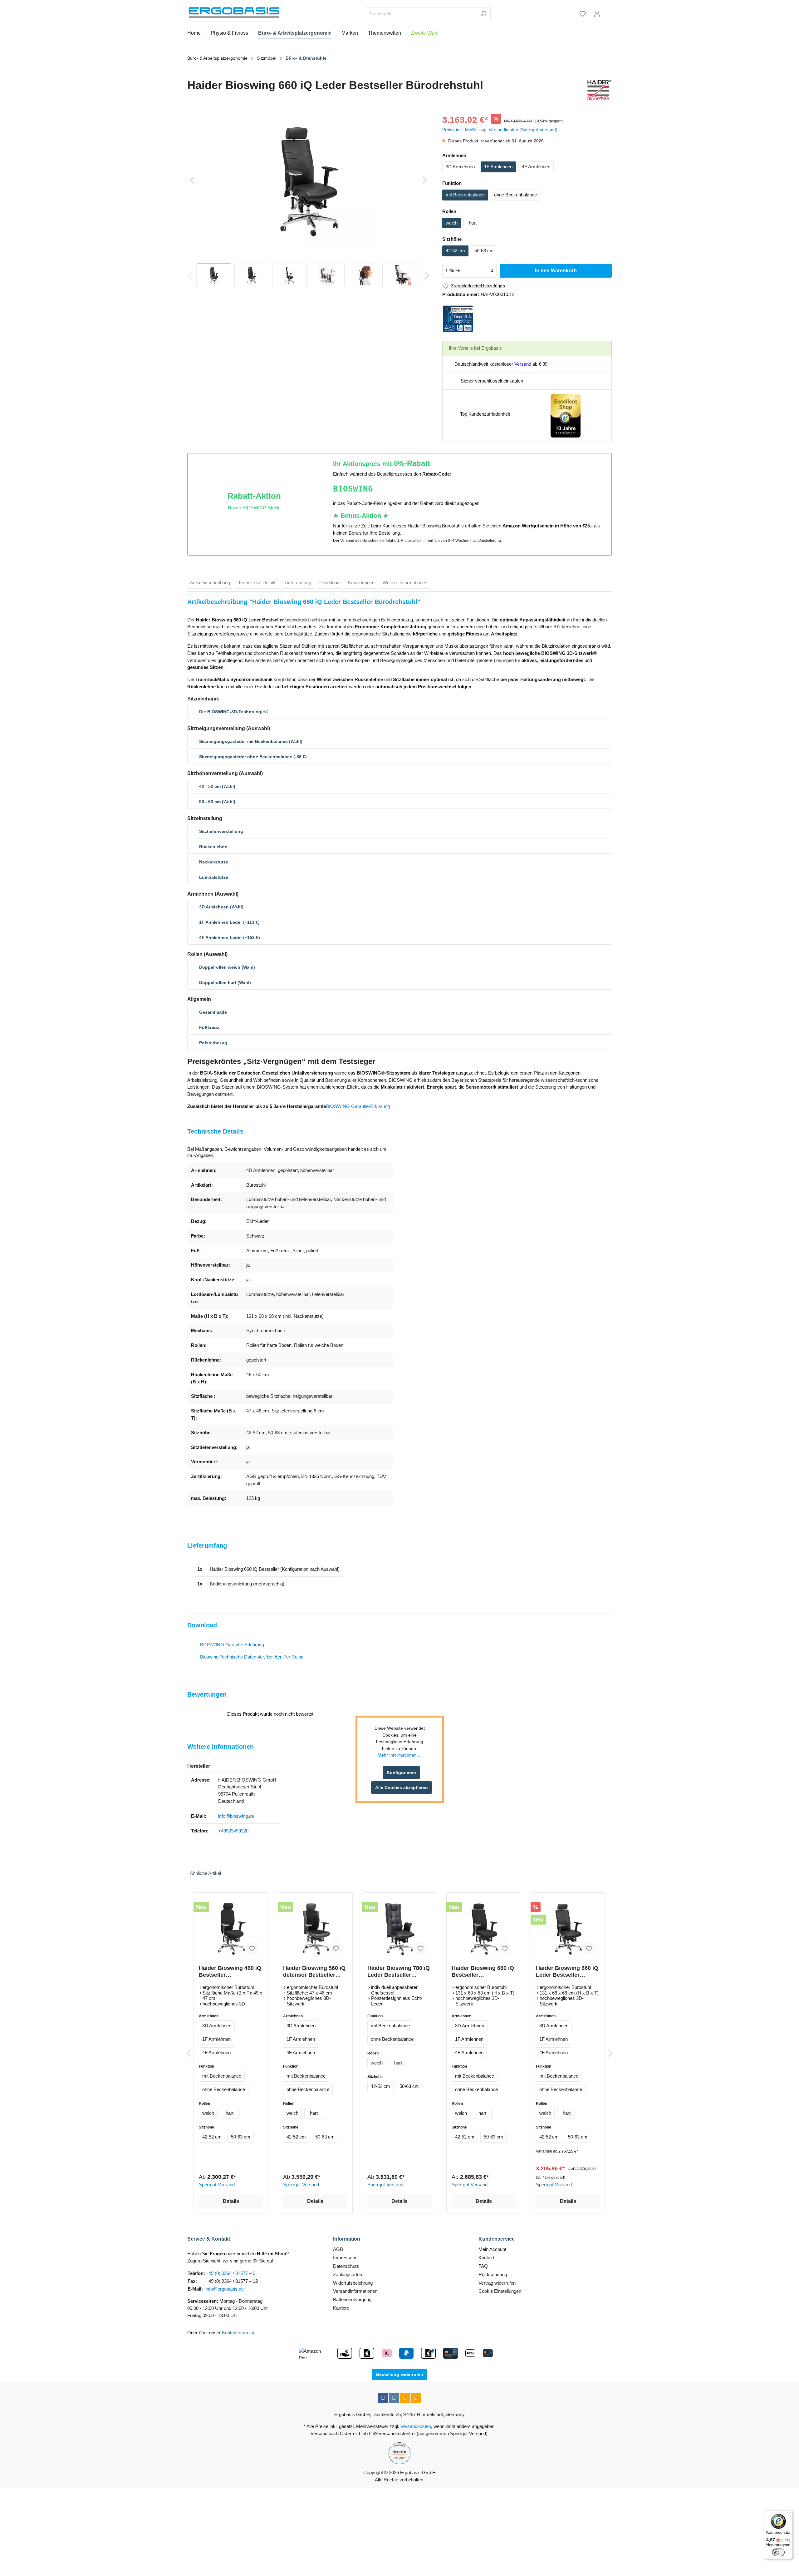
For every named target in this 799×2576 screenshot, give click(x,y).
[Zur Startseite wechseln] (234, 12)
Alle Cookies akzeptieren (402, 1787)
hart (473, 223)
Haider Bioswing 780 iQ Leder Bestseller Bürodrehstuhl (399, 1972)
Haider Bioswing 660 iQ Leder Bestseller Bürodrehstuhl (567, 1972)
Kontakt (486, 2258)
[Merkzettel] (583, 14)
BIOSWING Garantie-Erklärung (358, 1106)
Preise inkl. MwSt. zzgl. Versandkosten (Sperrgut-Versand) (500, 130)
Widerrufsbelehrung (353, 2283)
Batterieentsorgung (352, 2299)
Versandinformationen (355, 2291)
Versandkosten (416, 2426)
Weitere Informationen (405, 583)
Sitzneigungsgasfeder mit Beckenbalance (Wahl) (251, 741)
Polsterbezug (213, 1043)
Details (231, 2201)
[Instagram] (394, 2398)
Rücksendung (493, 2274)
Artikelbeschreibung (210, 583)
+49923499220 (233, 1831)
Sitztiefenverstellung (221, 831)
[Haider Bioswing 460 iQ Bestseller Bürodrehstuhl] (231, 1929)
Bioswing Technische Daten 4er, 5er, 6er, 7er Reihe (252, 1657)
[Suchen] (483, 14)
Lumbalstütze (214, 877)
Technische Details (257, 583)
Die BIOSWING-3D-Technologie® (234, 712)
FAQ (483, 2266)
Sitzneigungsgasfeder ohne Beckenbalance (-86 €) (253, 757)
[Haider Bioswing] (598, 90)
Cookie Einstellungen (500, 2291)
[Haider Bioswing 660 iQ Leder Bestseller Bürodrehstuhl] (568, 1929)
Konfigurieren (401, 1773)
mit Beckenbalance (465, 195)
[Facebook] (383, 2398)
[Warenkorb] (608, 12)
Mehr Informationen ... (400, 1755)
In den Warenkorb (556, 271)
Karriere (341, 2308)
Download (329, 583)
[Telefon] (416, 2398)
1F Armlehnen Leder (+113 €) (229, 922)
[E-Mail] (405, 2398)
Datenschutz (346, 2266)
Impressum (345, 2258)
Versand (523, 364)
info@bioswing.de (236, 1816)
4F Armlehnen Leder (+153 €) (230, 937)
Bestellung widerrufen (400, 2374)
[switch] (778, 2552)
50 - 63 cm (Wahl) (217, 802)
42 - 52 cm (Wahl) (217, 786)
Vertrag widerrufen (497, 2283)
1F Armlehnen (498, 167)
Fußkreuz (209, 1027)
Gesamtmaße (213, 1012)
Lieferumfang (298, 583)
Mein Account (492, 2249)
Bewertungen (361, 583)
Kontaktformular (238, 2333)
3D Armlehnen (460, 167)
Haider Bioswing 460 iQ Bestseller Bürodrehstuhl (230, 1972)
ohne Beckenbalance (515, 195)
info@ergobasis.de (225, 2289)
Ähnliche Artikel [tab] (205, 1873)
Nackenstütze (214, 862)
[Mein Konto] (597, 14)
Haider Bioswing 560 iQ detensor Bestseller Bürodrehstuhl (314, 1972)
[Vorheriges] (192, 181)
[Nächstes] (425, 181)
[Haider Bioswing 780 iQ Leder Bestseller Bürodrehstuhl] (399, 1929)
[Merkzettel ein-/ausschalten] (252, 1949)
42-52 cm (455, 251)
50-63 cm (484, 251)
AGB (338, 2249)
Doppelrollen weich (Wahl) (227, 967)
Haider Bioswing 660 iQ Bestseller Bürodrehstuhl (483, 1972)
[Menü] (789, 2514)
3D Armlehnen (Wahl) (221, 907)
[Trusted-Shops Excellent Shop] (566, 415)
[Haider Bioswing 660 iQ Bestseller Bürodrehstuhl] (484, 1929)
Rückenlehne (213, 847)
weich (452, 223)
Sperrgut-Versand (217, 2185)
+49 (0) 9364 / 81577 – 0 (230, 2273)
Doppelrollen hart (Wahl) (225, 982)
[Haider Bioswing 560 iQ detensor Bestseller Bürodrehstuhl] (315, 1929)
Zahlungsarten (348, 2274)
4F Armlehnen (536, 167)
